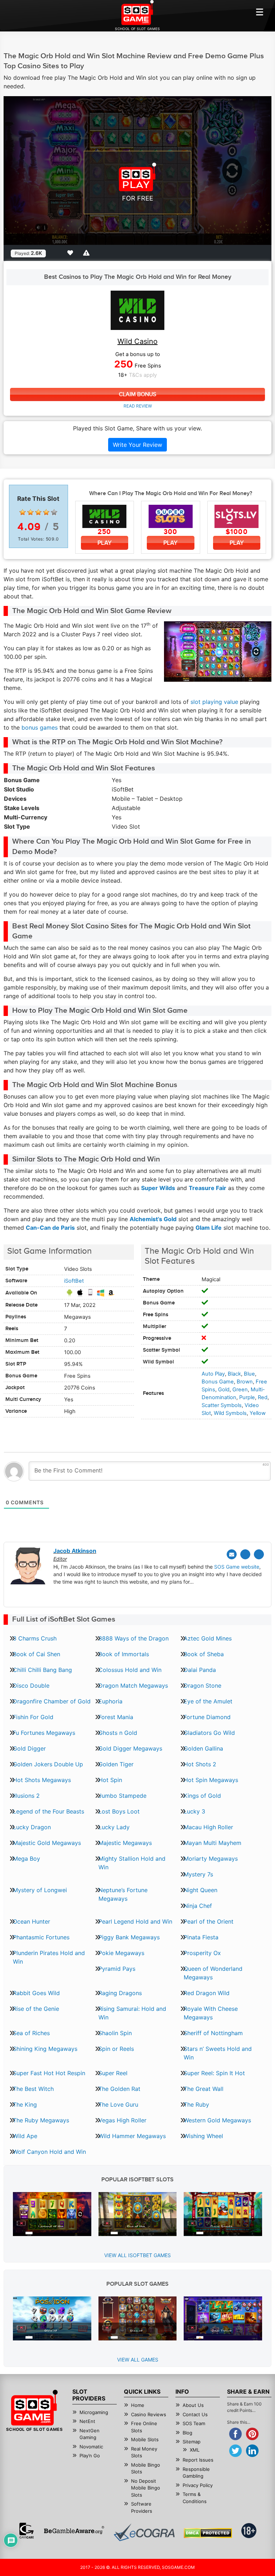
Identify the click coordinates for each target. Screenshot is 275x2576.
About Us (193, 2405)
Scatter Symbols (222, 1405)
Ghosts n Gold (118, 1733)
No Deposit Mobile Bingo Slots (146, 2488)
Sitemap (192, 2442)
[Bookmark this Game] (72, 253)
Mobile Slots (145, 2439)
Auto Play (213, 1374)
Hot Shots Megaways (42, 1780)
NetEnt (87, 2421)
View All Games (138, 2360)
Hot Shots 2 (200, 1764)
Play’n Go (90, 2456)
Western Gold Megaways (217, 2120)
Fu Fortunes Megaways (44, 1733)
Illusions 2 (26, 1796)
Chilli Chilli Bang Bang (42, 1670)
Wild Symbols (230, 1413)
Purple (247, 1397)
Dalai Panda (200, 1670)
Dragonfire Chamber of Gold (52, 1701)
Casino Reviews (149, 2414)
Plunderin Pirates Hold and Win (49, 1957)
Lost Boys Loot (119, 1811)
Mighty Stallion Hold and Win (132, 1863)
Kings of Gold (202, 1796)
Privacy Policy (198, 2485)
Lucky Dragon (32, 1827)
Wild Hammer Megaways (132, 2136)
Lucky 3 (194, 1811)
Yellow (258, 1413)
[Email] (232, 1554)
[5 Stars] (54, 512)
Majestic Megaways (125, 1843)
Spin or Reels (116, 2049)
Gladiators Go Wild (209, 1733)
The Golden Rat (119, 2089)
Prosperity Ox (202, 1953)
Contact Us (195, 2414)
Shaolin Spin (115, 2033)
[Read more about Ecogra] (144, 2532)
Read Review (138, 406)
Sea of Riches (31, 2033)
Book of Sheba (204, 1654)
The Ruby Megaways (41, 2120)
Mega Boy (26, 1859)
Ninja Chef (198, 1906)
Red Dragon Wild (207, 1993)
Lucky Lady (114, 1827)
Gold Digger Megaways (130, 1748)
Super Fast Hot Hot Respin (49, 2073)
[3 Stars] (38, 512)
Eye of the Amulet (208, 1701)
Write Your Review (137, 445)
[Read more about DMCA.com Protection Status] (208, 2533)
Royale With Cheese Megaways (211, 2013)
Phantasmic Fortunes (41, 1937)
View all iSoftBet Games (137, 2255)
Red (263, 1397)
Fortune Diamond (207, 1717)
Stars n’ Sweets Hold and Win (218, 2053)
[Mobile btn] (260, 12)
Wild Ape (25, 2136)
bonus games (40, 727)
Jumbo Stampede (122, 1796)
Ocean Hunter (32, 1921)
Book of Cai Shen (37, 1654)
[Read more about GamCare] (26, 2531)
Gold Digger (29, 1748)
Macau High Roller (208, 1827)
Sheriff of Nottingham (213, 2033)
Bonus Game (218, 1382)
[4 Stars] (46, 512)
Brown (245, 1382)
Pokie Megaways (121, 1953)
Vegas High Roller (122, 2120)
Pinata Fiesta (201, 1937)
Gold (224, 1390)
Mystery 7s (198, 1874)
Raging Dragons (120, 1993)
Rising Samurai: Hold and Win (132, 2013)
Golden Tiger (116, 1764)
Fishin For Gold (33, 1717)
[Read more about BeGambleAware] (74, 2531)
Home (138, 2405)
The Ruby (196, 2104)
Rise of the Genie (36, 2009)
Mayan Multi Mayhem (213, 1843)
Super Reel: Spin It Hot (214, 2073)
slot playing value (214, 702)
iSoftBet (74, 1281)
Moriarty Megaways (211, 1859)
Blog (187, 2433)
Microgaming (94, 2412)
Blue (249, 1374)
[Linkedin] (259, 1554)
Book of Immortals (124, 1654)
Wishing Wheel (203, 2136)
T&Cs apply (143, 375)
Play (105, 543)
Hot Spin (110, 1780)
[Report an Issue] (87, 253)
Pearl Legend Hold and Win (135, 1921)
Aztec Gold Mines (208, 1638)
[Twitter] (245, 1554)
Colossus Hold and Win (130, 1670)
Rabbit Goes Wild (36, 1993)
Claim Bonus (137, 394)
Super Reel (113, 2073)
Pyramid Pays (117, 1969)
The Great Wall (204, 2089)
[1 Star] (23, 512)
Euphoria (110, 1701)
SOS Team (194, 2423)
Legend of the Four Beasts (49, 1811)
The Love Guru (118, 2104)
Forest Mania (116, 1717)
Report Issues (198, 2460)
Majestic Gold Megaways (47, 1843)
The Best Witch (33, 2089)
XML (195, 2450)
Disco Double (31, 1686)
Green (240, 1390)
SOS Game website (237, 1567)
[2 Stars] (30, 512)
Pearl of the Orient (209, 1921)
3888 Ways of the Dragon (134, 1638)
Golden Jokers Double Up (48, 1764)
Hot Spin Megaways (211, 1780)
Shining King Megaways (45, 2049)
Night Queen (201, 1890)
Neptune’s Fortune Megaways (123, 1894)
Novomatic (91, 2447)
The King (25, 2104)
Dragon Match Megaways (133, 1686)
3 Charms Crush (35, 1638)
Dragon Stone (202, 1686)
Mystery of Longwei (40, 1890)
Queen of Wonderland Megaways (213, 1973)
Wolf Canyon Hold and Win (49, 2152)
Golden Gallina (203, 1748)
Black (234, 1374)
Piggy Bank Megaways (129, 1937)
